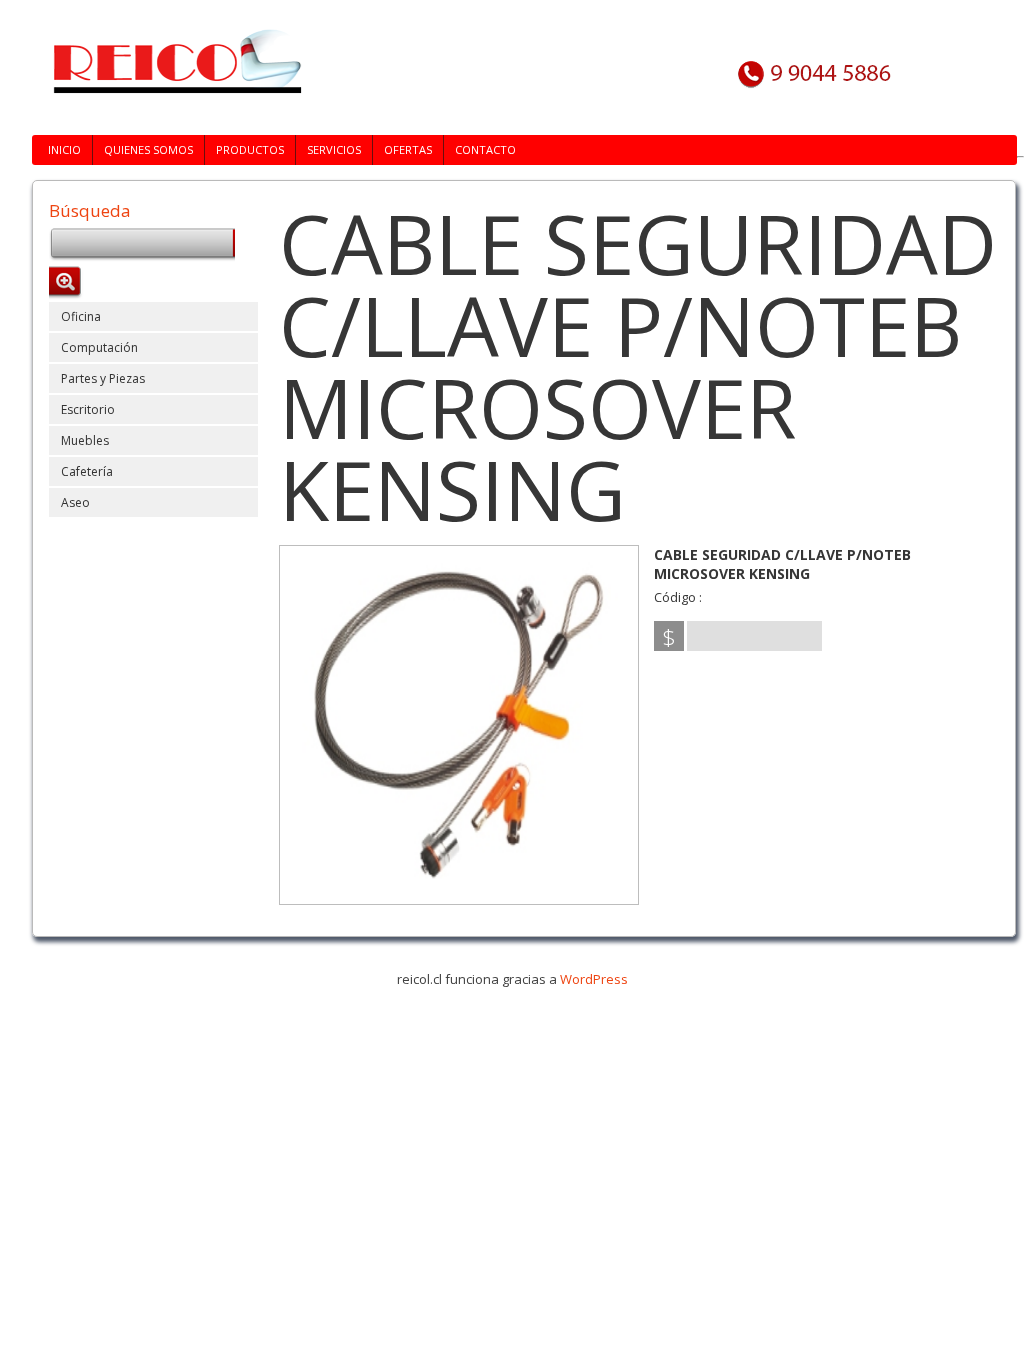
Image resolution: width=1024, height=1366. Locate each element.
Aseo (75, 502)
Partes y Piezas (103, 378)
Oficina (81, 316)
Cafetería (87, 471)
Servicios (334, 149)
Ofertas (408, 149)
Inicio (64, 149)
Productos (250, 149)
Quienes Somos (148, 149)
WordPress (594, 979)
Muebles (85, 440)
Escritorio (88, 409)
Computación (99, 347)
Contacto (485, 149)
